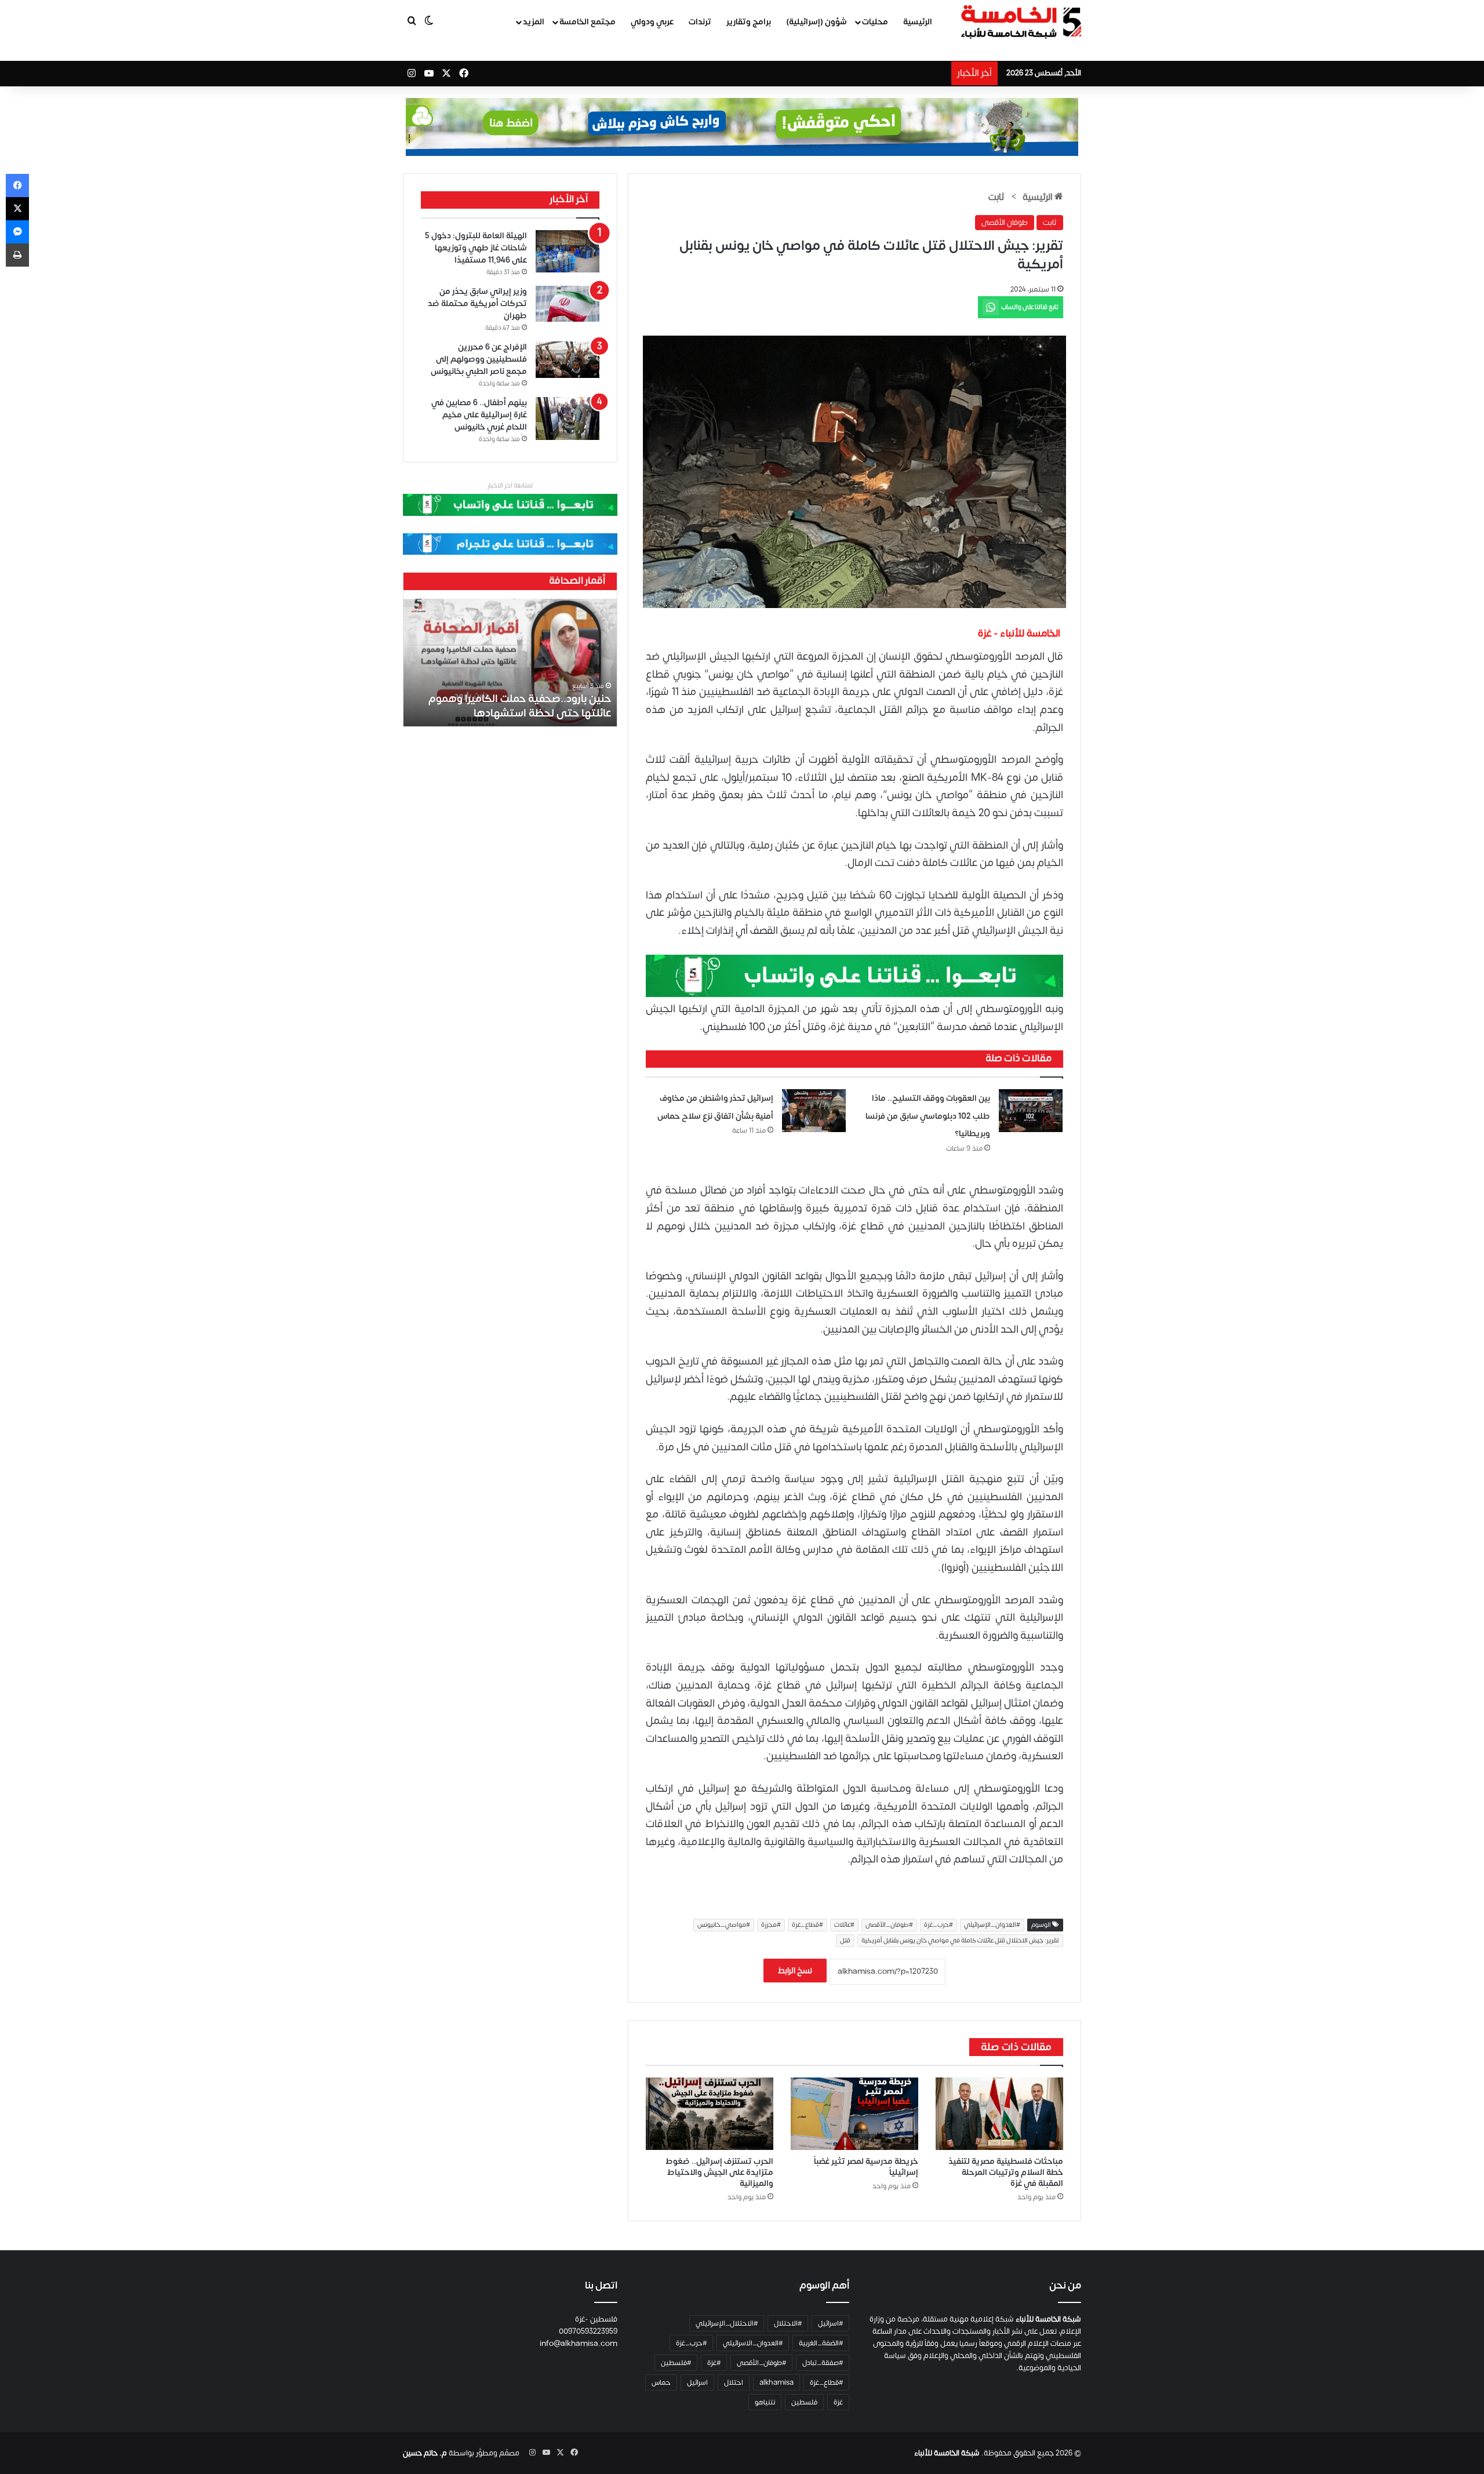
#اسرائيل (830, 2323)
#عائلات (844, 1925)
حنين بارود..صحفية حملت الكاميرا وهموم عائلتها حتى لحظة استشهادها (520, 706)
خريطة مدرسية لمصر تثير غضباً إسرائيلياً (866, 2167)
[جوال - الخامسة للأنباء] (742, 127)
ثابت (996, 197)
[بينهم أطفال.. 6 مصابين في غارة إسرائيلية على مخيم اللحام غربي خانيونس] (568, 419)
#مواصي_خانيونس (724, 1925)
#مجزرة (771, 1925)
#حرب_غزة (939, 1925)
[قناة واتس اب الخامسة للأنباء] (854, 975)
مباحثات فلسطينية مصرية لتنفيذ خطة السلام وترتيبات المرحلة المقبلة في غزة (1006, 2172)
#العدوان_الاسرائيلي (753, 2343)
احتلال (734, 2382)
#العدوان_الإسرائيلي (992, 1925)
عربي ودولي (652, 22)
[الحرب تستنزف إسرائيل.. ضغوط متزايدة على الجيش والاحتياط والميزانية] (710, 2114)
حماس (661, 2382)
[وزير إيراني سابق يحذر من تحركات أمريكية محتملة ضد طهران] (568, 304)
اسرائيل (697, 2382)
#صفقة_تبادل (823, 2363)
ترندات (700, 22)
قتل (845, 1941)
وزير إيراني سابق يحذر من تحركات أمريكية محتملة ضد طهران (477, 303)
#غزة (714, 2363)
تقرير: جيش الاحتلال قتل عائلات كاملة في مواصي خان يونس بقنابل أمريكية (960, 1941)
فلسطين (804, 2402)
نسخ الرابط (795, 1971)
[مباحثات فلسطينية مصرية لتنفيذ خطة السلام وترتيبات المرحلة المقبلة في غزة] (999, 2114)
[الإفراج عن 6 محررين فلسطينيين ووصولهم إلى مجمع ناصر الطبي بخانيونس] (568, 360)
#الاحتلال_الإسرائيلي (727, 2323)
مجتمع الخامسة (588, 22)
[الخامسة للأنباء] (1021, 22)
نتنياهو (765, 2402)
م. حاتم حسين (425, 2453)
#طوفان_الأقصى (889, 1925)
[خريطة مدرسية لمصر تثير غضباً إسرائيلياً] (854, 2114)
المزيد (534, 22)
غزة (838, 2402)
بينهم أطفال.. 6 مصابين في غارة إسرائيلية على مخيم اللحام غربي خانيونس (479, 415)
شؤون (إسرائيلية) (816, 22)
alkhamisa (776, 2382)
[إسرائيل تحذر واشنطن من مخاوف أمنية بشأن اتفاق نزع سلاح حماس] (814, 1111)
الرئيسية (918, 22)
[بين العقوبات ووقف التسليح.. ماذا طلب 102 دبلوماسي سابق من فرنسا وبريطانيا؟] (1031, 1111)
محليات (875, 22)
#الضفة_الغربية (821, 2343)
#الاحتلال (788, 2323)
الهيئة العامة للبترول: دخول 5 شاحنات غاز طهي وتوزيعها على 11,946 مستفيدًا (476, 248)
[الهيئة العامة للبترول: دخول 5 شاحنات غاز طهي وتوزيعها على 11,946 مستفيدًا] (568, 251)
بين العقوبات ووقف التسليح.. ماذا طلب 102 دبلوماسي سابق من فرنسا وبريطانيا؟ (928, 1116)
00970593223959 (588, 2331)
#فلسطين (676, 2363)
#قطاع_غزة (808, 1925)
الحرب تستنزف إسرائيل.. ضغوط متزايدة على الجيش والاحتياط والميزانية (719, 2172)
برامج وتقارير (749, 22)
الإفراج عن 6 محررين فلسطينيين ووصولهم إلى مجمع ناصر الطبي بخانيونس (479, 359)
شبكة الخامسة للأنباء (947, 2453)
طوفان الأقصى (1005, 223)
